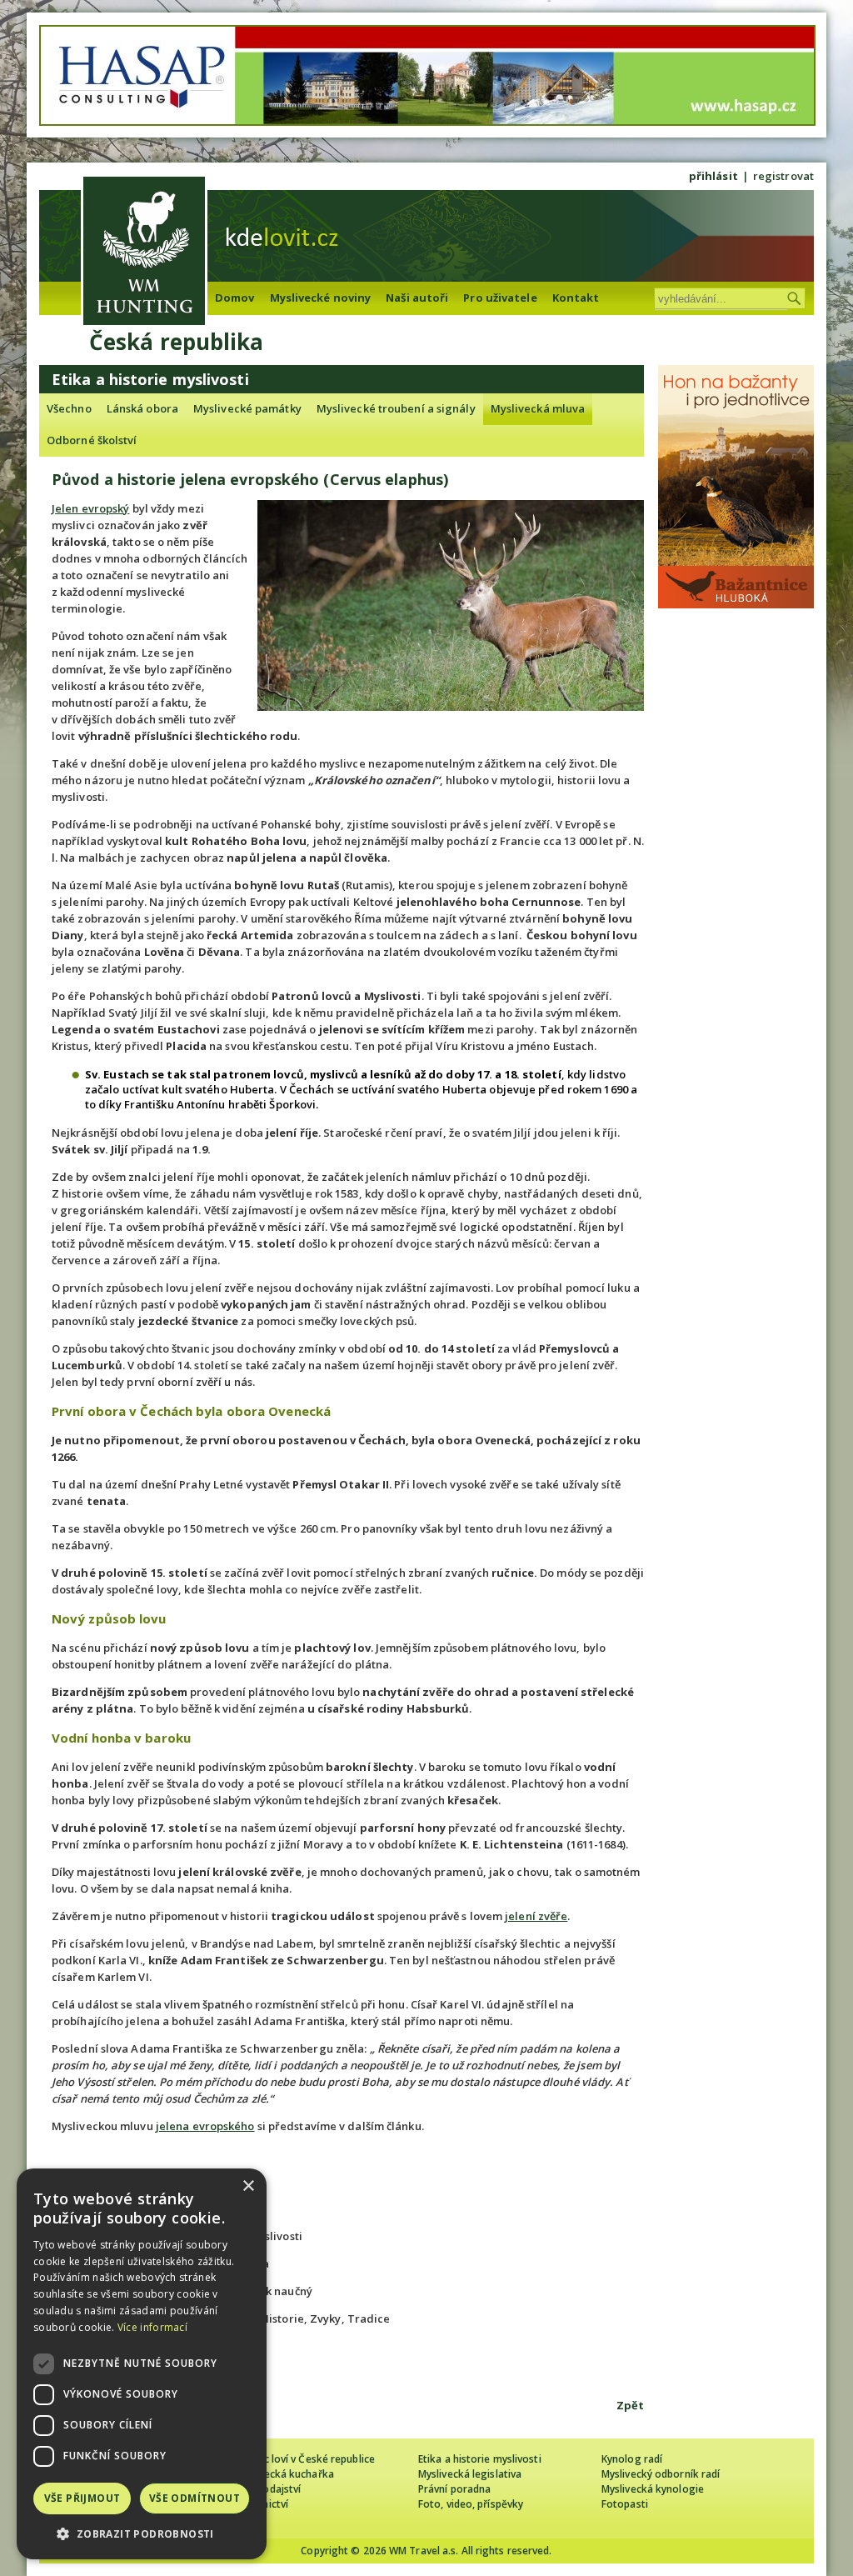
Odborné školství (92, 440)
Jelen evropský (90, 508)
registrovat (783, 176)
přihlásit (713, 176)
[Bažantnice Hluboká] (736, 604)
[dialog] (142, 2364)
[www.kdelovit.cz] (144, 253)
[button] (142, 2534)
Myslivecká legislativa (470, 2474)
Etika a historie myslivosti (480, 2459)
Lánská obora (142, 408)
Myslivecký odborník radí (661, 2474)
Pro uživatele (500, 298)
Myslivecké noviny (321, 298)
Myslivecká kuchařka (284, 2474)
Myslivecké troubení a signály (396, 408)
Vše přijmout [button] (82, 2498)
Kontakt (576, 298)
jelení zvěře (536, 1916)
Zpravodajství (268, 2489)
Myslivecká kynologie (653, 2489)
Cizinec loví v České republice (305, 2459)
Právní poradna (454, 2489)
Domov (235, 298)
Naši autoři (417, 298)
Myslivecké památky (247, 408)
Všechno (69, 408)
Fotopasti (625, 2504)
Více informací (152, 2327)
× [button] (248, 2186)
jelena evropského (205, 2126)
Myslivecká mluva (538, 408)
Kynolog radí (632, 2459)
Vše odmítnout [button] (195, 2498)
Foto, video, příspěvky (471, 2504)
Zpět (630, 2405)
